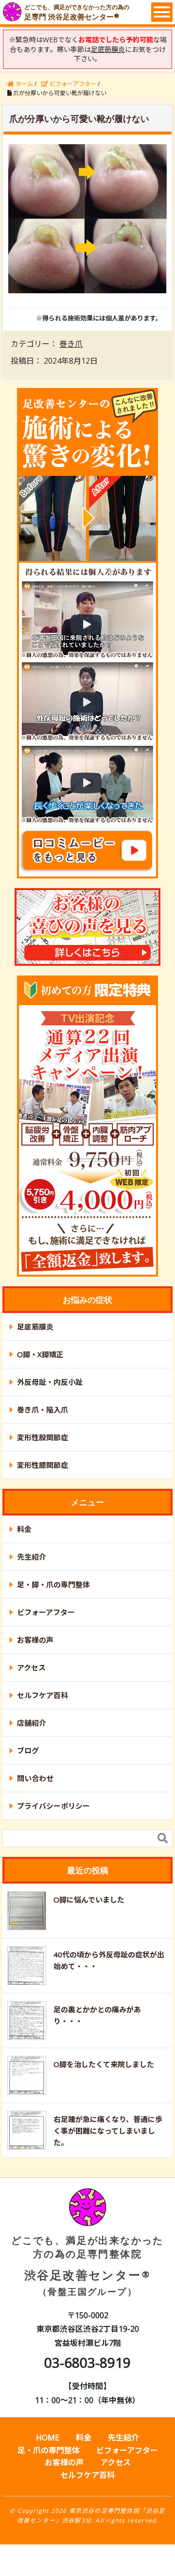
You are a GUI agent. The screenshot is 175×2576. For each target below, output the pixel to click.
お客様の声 (35, 1640)
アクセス (31, 1667)
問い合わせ (35, 1778)
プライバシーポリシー (53, 1806)
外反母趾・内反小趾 (50, 1382)
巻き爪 (71, 344)
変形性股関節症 (43, 1437)
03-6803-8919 (87, 2362)
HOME (48, 2438)
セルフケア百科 (43, 1695)
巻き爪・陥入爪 (43, 1410)
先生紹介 (32, 1557)
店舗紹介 (32, 1723)
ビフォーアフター (46, 1612)
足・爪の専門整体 (49, 2450)
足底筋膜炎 (35, 1327)
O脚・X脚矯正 (40, 1354)
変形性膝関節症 (43, 1465)
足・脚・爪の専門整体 (53, 1584)
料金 (24, 1529)
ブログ (28, 1751)
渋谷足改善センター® (87, 2265)
